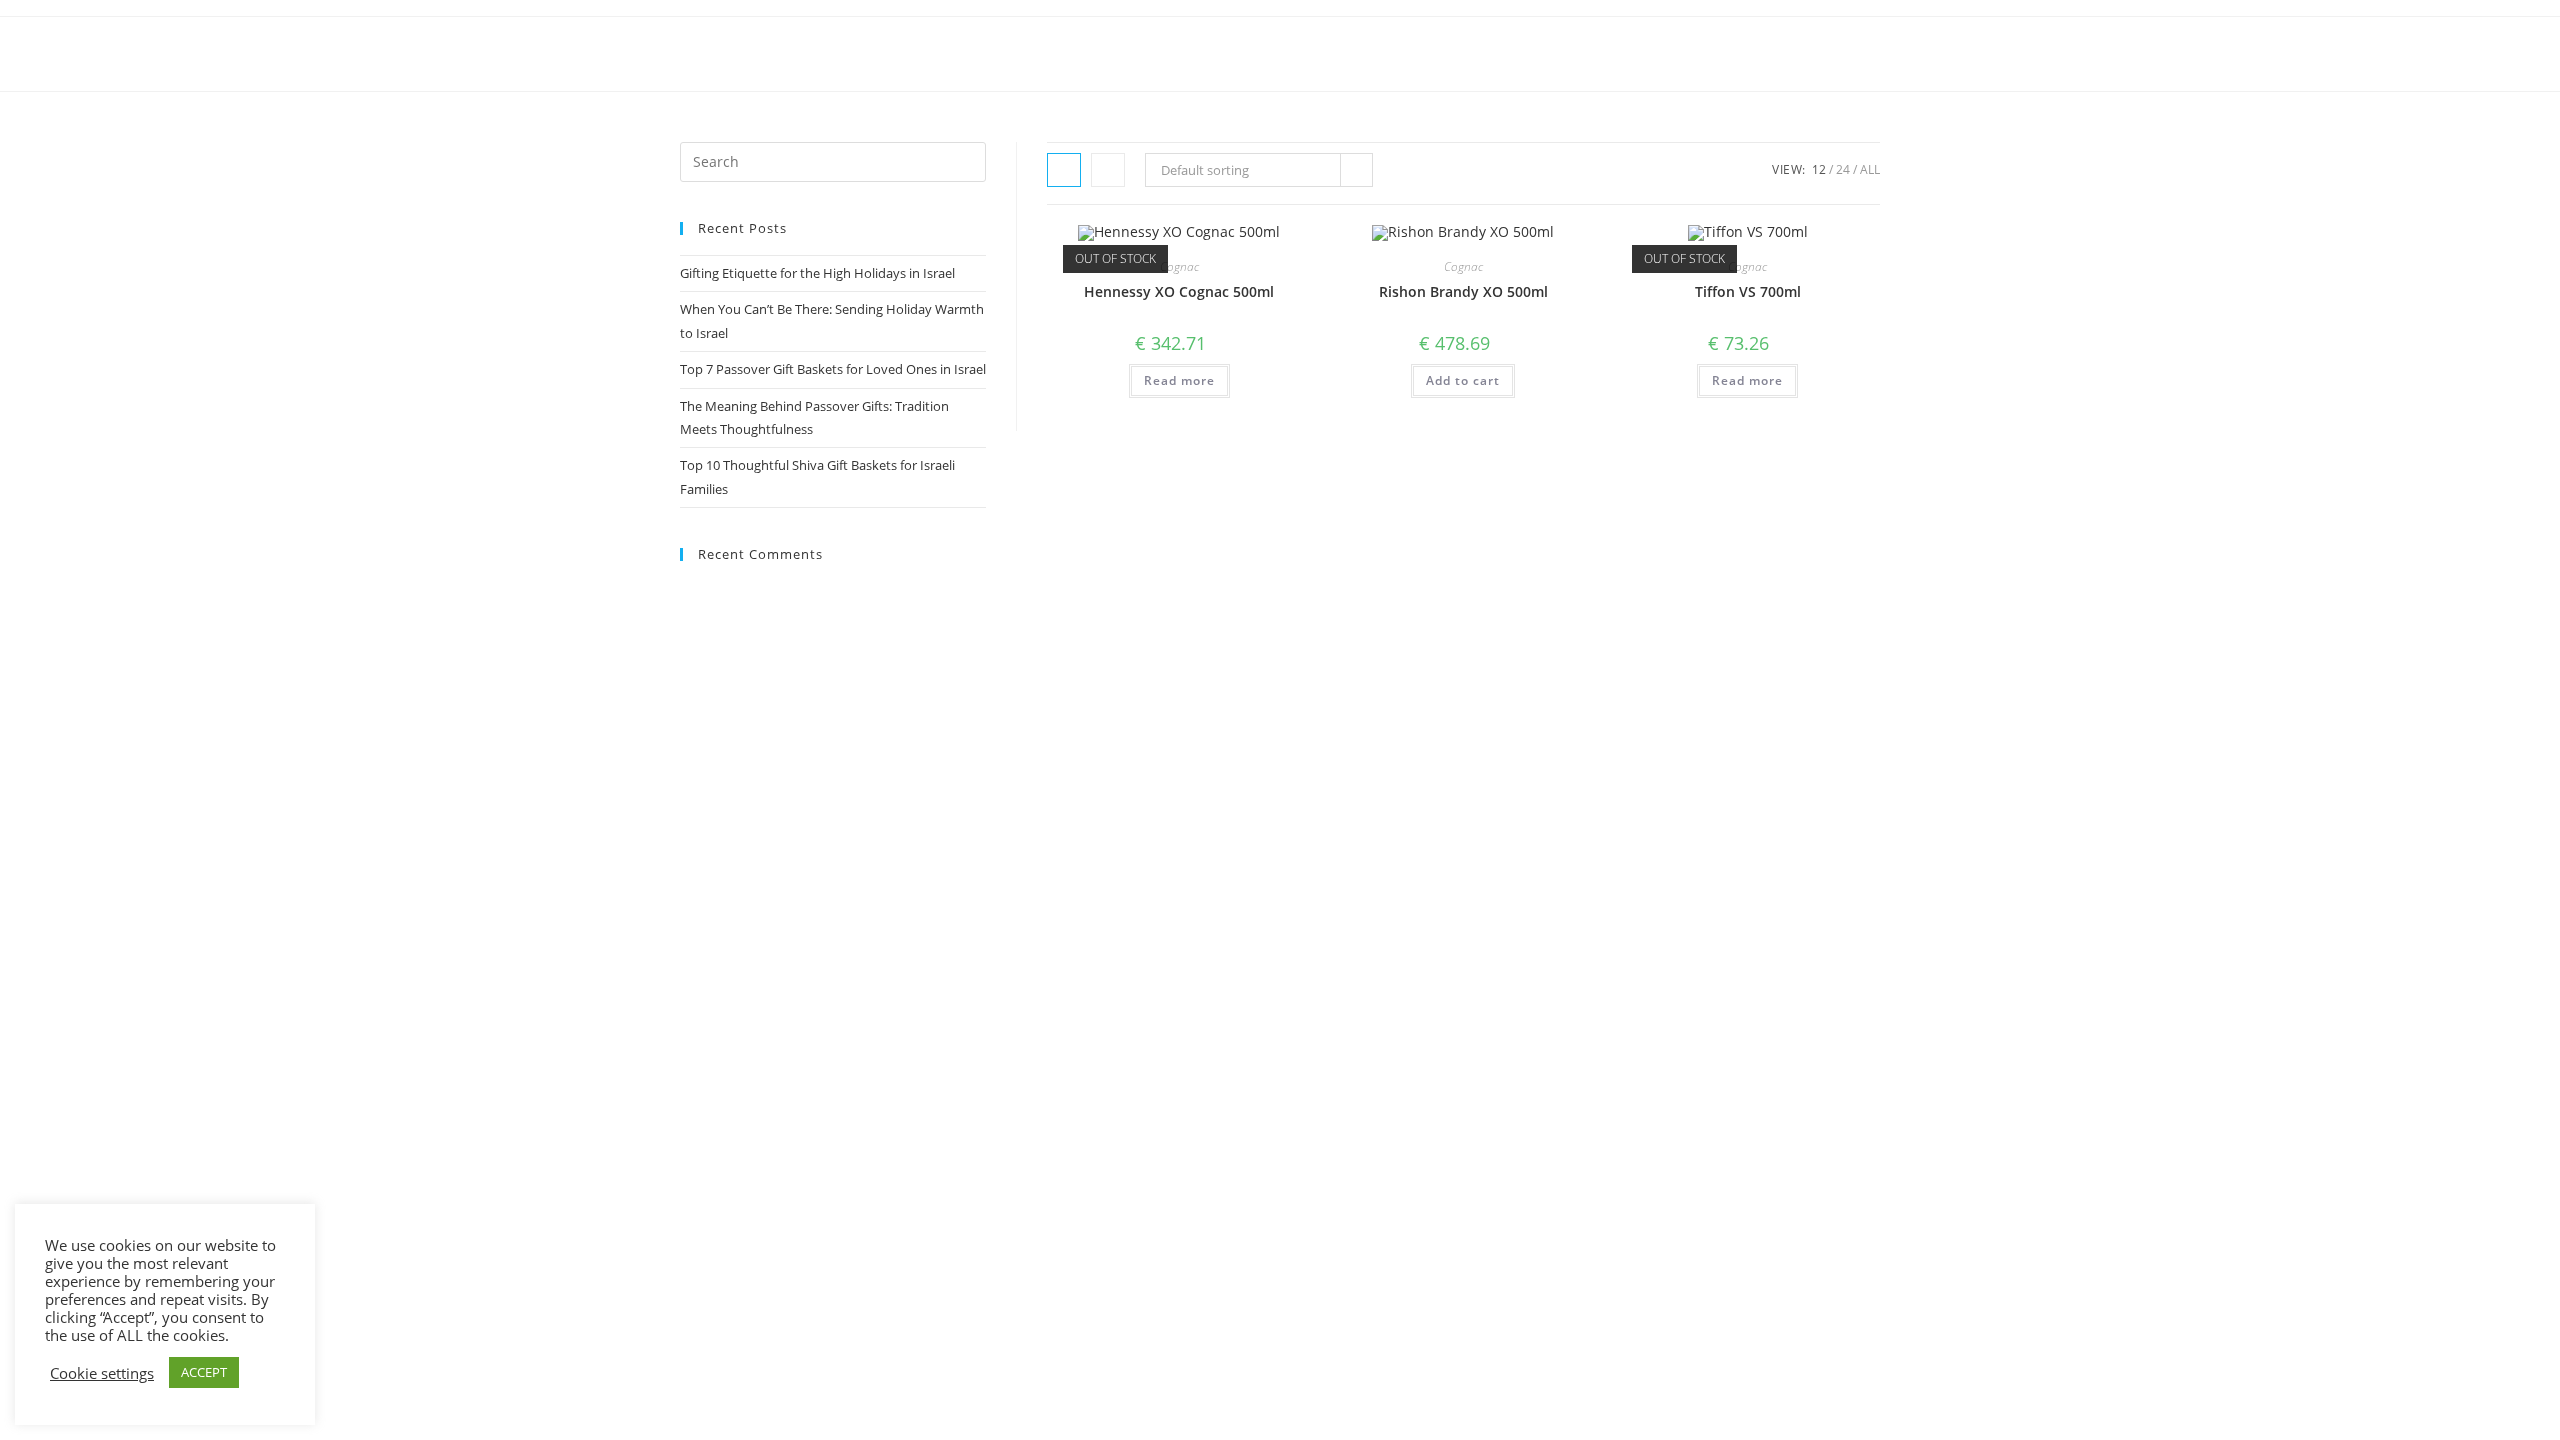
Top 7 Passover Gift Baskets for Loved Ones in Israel (833, 369)
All (1870, 169)
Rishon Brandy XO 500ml (1463, 291)
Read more (1179, 380)
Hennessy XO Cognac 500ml (1179, 291)
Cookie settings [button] (102, 1373)
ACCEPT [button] (204, 1372)
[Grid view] (1064, 170)
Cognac (1179, 266)
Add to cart (1463, 380)
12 (1819, 169)
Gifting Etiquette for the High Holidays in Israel (817, 273)
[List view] (1108, 170)
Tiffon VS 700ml (1748, 291)
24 (1843, 169)
